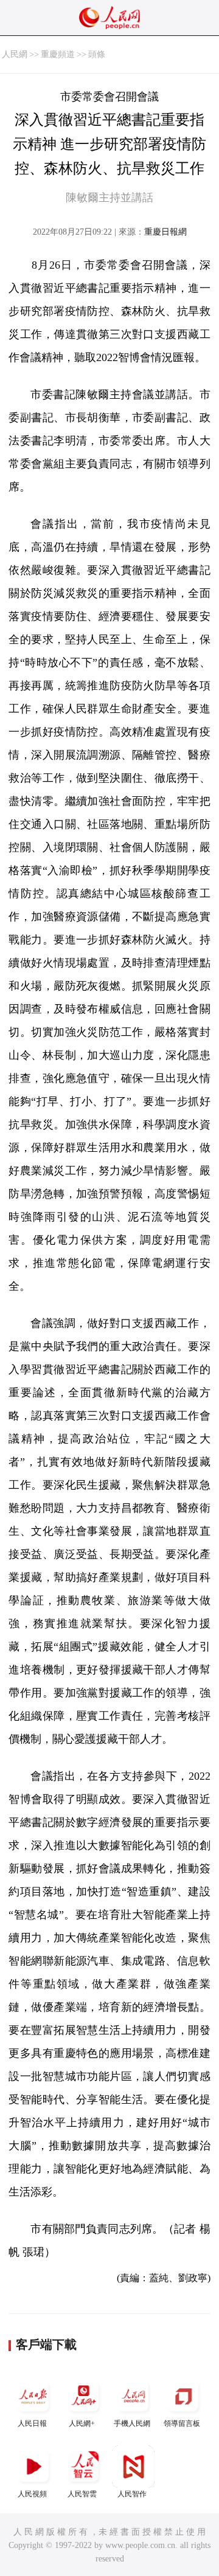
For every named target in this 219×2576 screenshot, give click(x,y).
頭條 (97, 54)
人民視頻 (32, 2494)
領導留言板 (182, 2423)
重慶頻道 (58, 54)
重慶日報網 (165, 232)
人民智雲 (82, 2494)
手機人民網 (132, 2423)
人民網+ (82, 2423)
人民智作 (132, 2494)
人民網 (15, 54)
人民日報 (32, 2423)
